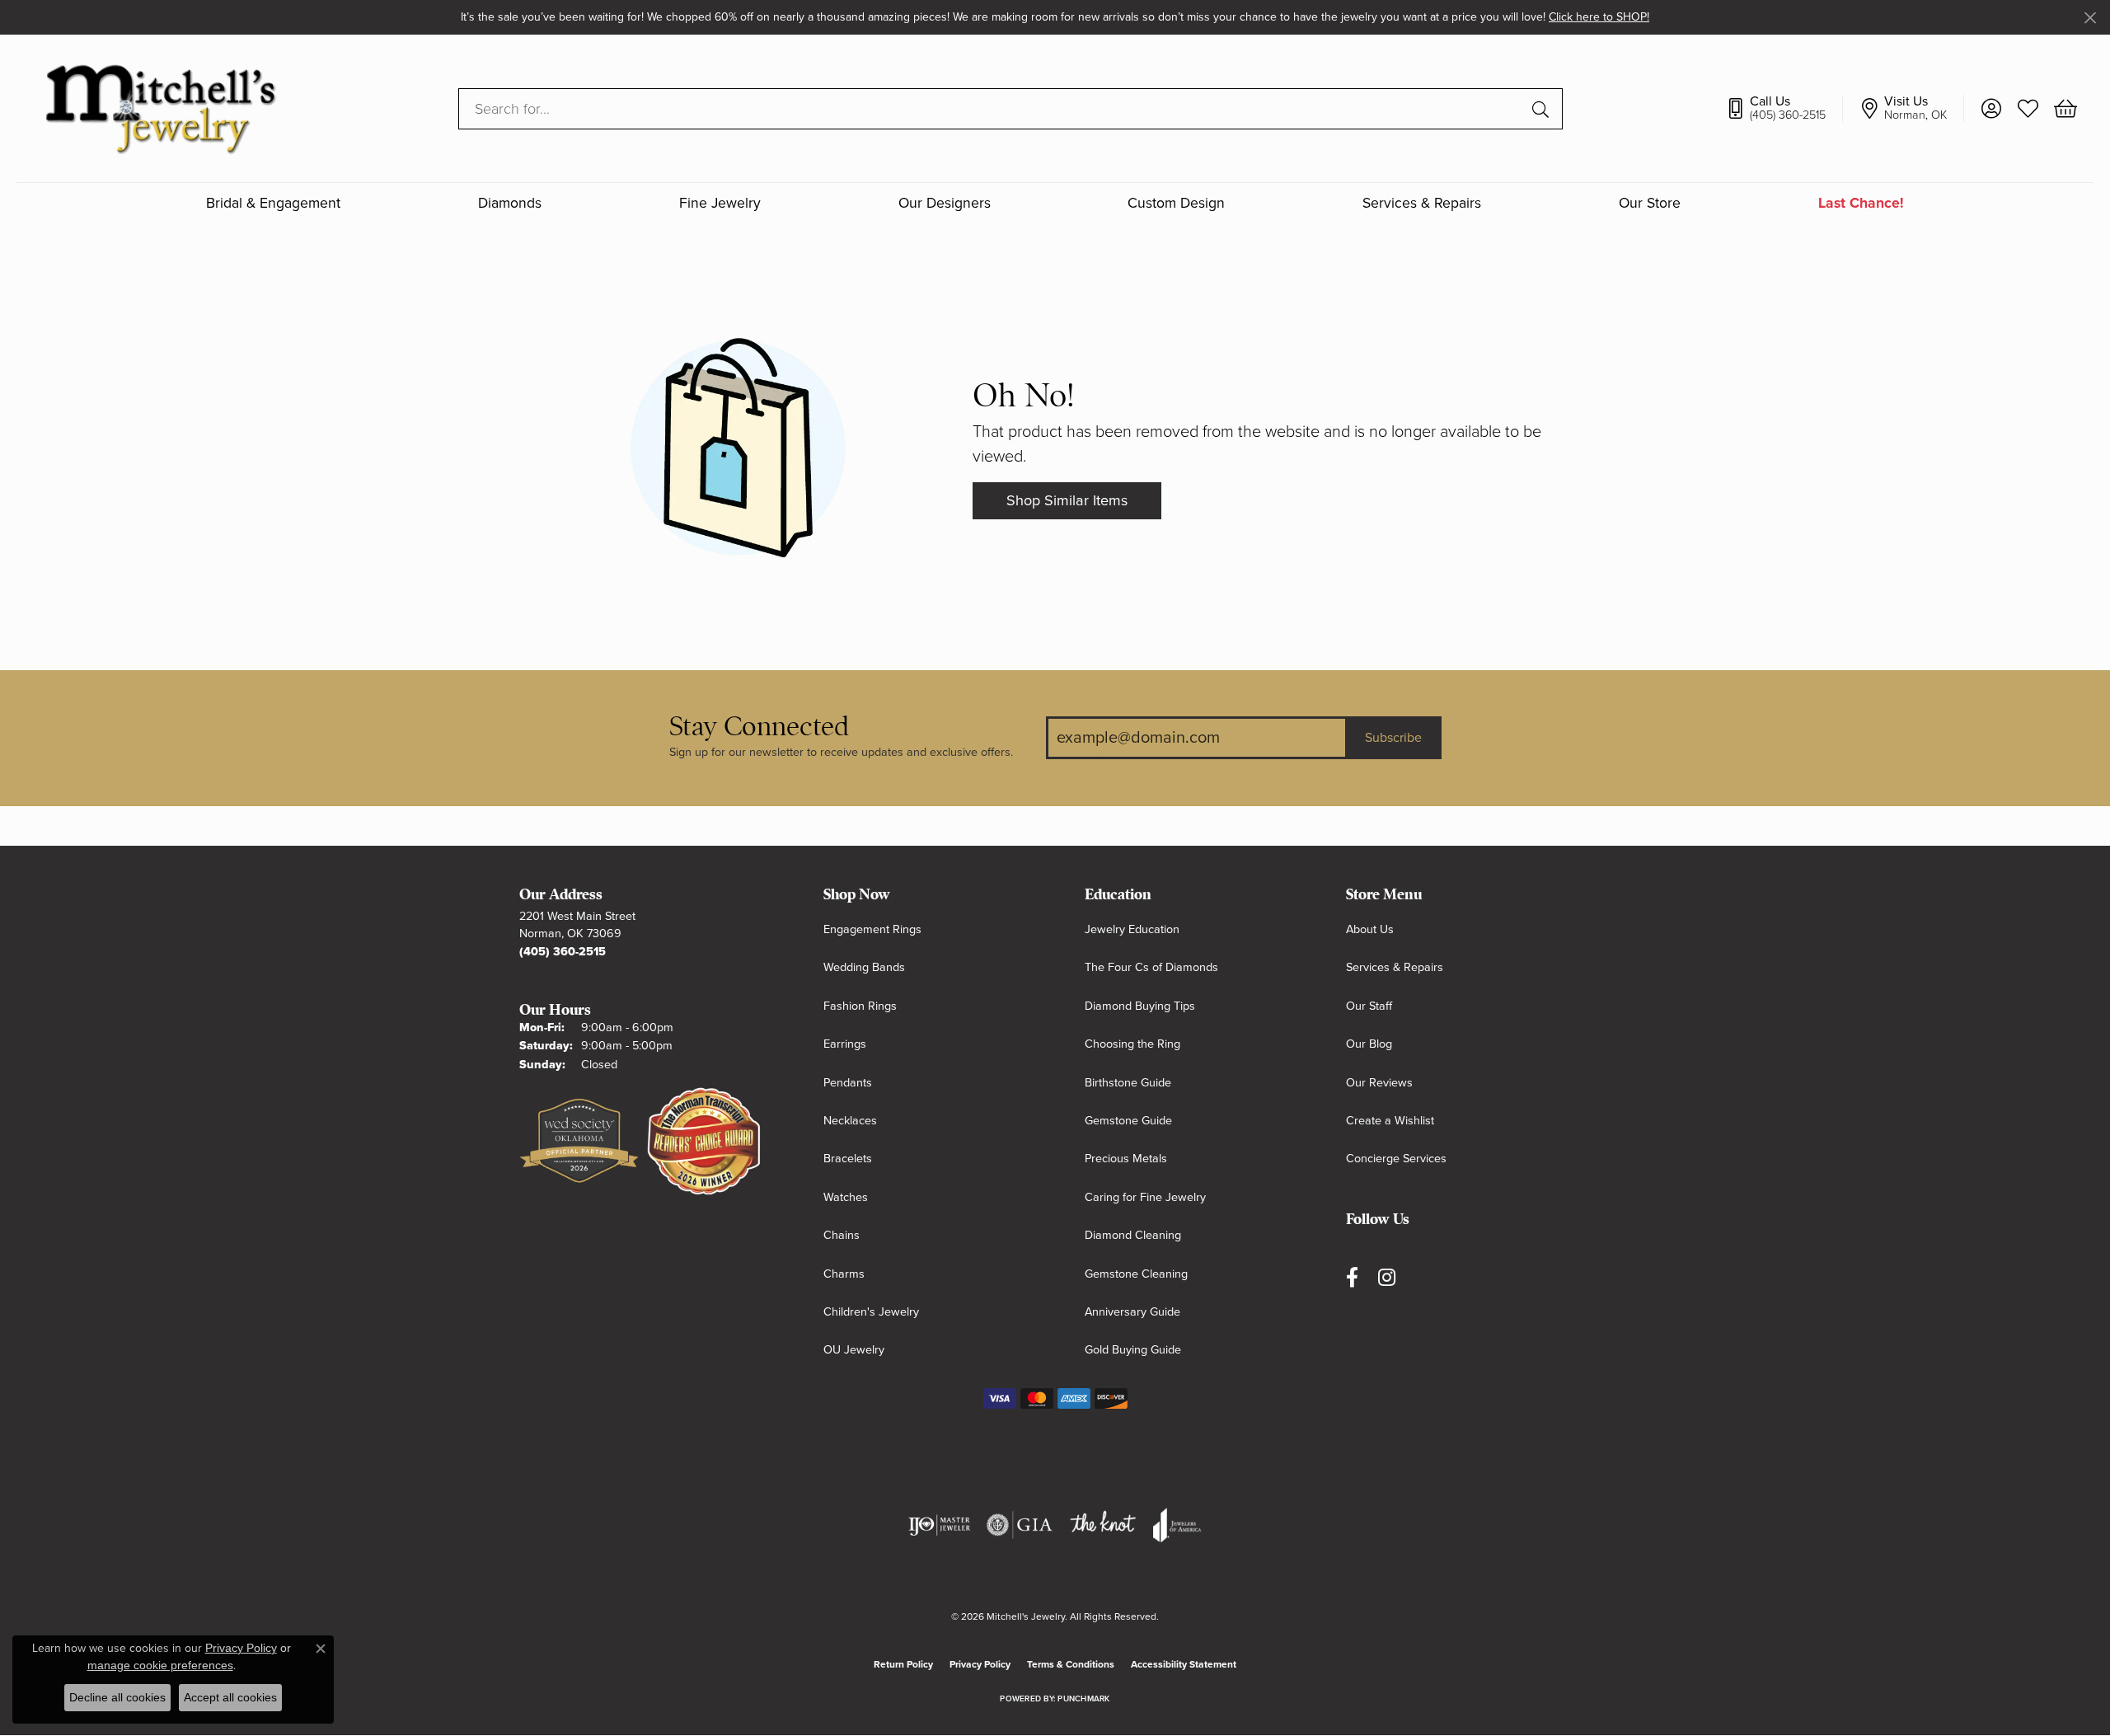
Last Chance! (1861, 204)
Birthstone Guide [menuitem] (1128, 1083)
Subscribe (1393, 738)
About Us (1370, 929)
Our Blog (1369, 1044)
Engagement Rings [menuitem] (872, 929)
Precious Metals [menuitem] (1126, 1159)
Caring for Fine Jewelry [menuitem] (1145, 1197)
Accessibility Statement (1184, 1664)
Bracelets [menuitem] (848, 1159)
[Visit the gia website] (1020, 1525)
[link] (1784, 109)
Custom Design (1176, 204)
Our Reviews (1379, 1083)
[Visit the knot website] (1103, 1525)
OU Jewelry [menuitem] (854, 1350)
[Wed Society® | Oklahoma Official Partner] (579, 1142)
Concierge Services (1396, 1159)
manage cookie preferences (160, 1665)
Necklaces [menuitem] (850, 1121)
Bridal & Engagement (273, 204)
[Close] (2090, 18)
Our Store (1650, 204)
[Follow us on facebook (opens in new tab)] (1352, 1278)
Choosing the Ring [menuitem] (1132, 1044)
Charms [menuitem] (844, 1274)
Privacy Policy (980, 1664)
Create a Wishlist (1390, 1121)
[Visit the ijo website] (939, 1525)
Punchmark (1083, 1699)
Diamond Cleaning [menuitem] (1133, 1235)
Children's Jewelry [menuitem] (871, 1312)
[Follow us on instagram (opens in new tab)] (1387, 1278)
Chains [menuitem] (842, 1235)
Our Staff (1369, 1006)
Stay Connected (759, 727)
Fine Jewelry (720, 204)
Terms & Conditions (1071, 1664)
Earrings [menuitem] (845, 1044)
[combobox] (991, 109)
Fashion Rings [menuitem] (860, 1006)
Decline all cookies (117, 1697)
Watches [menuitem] (846, 1197)
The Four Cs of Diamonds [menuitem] (1151, 967)
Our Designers (945, 204)
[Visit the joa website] (1177, 1525)
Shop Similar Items (1067, 500)
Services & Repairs (1422, 204)
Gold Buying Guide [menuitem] (1133, 1350)
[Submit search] (1543, 109)
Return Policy (903, 1664)
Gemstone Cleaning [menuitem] (1136, 1274)
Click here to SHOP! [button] (1599, 17)
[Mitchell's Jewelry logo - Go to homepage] (160, 108)
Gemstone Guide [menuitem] (1128, 1121)
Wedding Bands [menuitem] (864, 967)
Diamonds (510, 204)
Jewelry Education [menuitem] (1132, 929)
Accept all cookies (230, 1697)
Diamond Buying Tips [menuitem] (1140, 1006)
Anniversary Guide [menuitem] (1132, 1312)
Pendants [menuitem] (848, 1083)
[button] (1991, 109)
